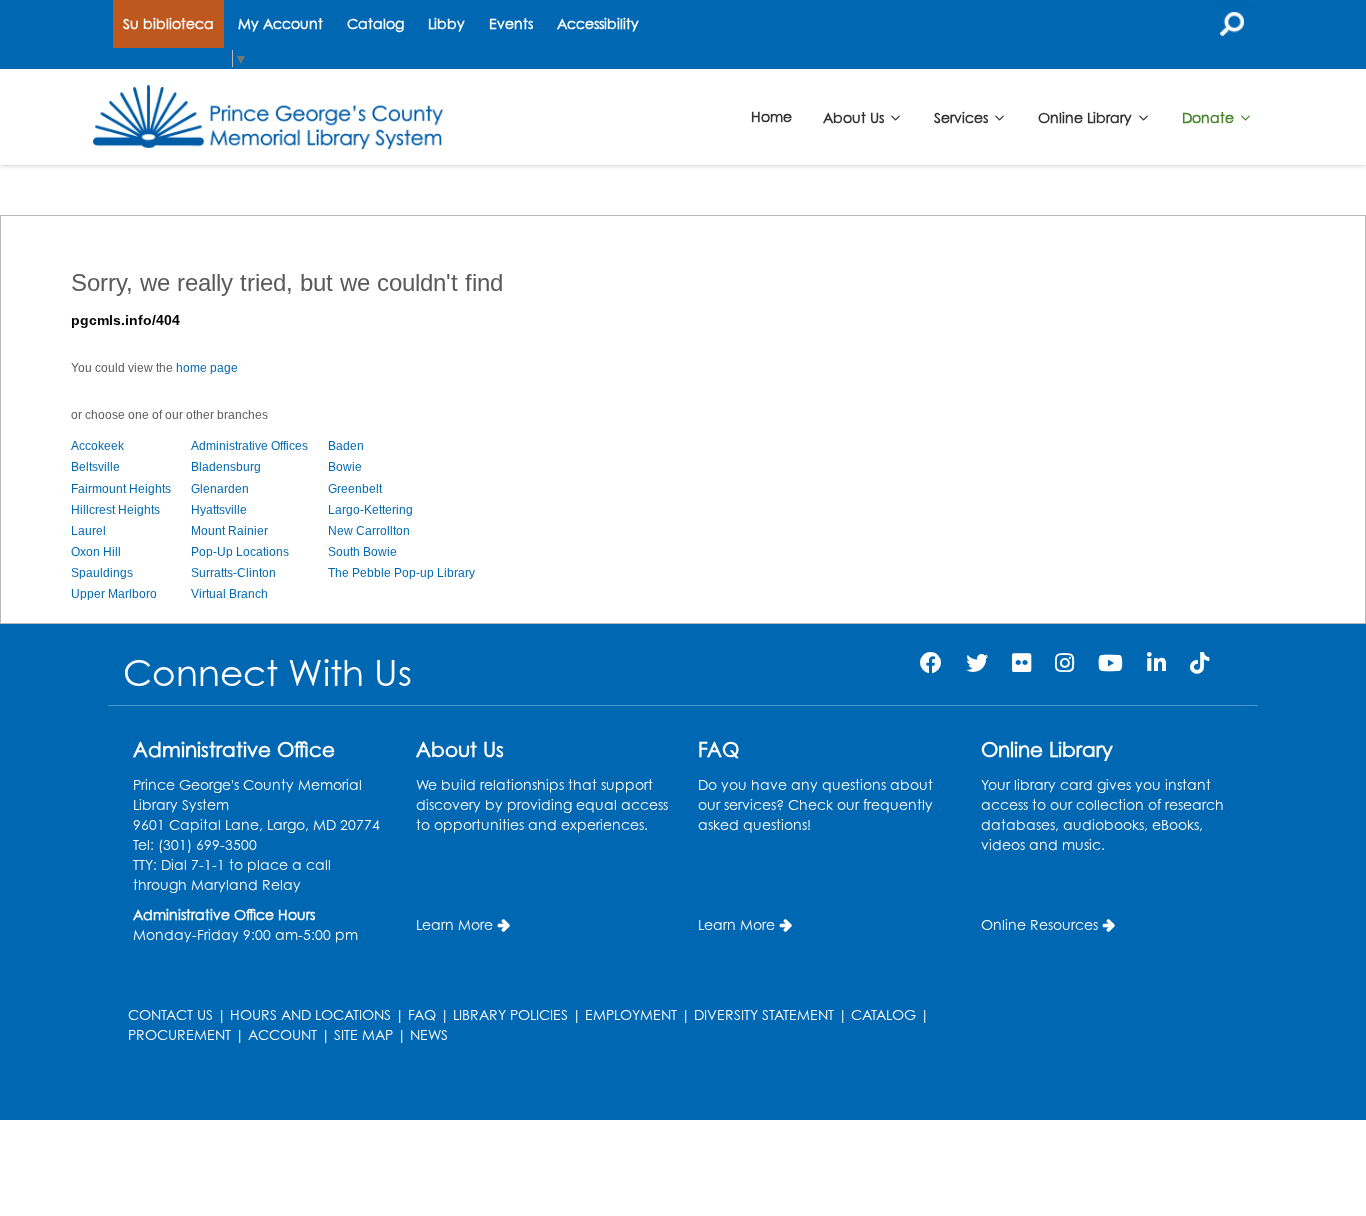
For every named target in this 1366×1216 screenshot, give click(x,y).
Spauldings (102, 573)
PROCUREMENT (179, 1034)
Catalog (375, 23)
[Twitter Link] (977, 662)
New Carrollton (369, 531)
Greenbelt (355, 489)
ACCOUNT (282, 1034)
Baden (346, 446)
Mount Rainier (229, 531)
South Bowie (362, 552)
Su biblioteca (168, 23)
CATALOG (883, 1014)
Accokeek (97, 446)
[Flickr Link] (1021, 662)
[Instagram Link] (1064, 662)
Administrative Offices (249, 446)
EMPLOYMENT (631, 1014)
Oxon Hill (96, 552)
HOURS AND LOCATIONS (310, 1014)
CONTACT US (170, 1014)
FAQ (422, 1014)
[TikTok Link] (1199, 662)
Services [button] (963, 116)
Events (511, 23)
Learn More (454, 924)
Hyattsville (219, 510)
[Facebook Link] (931, 662)
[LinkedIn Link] (1156, 662)
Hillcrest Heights (115, 510)
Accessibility (598, 23)
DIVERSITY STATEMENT (764, 1014)
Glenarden (220, 489)
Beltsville (95, 467)
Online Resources (1039, 924)
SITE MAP (363, 1034)
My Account (280, 23)
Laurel (88, 531)
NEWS (429, 1034)
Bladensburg (226, 467)
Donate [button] (1210, 116)
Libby (446, 23)
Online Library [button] (1087, 116)
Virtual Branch (229, 594)
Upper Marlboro (114, 594)
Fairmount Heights (121, 489)
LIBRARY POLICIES (510, 1014)
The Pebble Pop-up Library (401, 573)
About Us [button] (855, 116)
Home (771, 116)
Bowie (345, 467)
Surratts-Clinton (233, 573)
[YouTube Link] (1110, 662)
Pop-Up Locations (240, 552)
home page (207, 368)
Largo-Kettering (370, 510)
